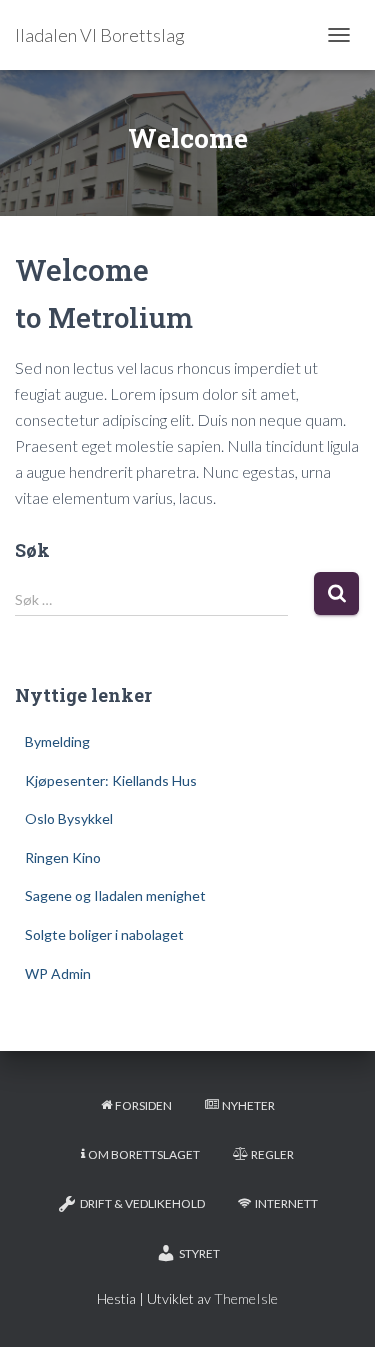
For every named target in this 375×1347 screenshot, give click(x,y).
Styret (199, 1253)
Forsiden (143, 1105)
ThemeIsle (246, 1298)
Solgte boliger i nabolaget (104, 934)
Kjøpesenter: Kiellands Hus (111, 780)
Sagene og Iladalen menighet (115, 895)
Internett (286, 1203)
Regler (272, 1154)
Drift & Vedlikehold (142, 1203)
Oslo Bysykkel (69, 818)
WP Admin (58, 973)
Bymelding (57, 741)
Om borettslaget (144, 1154)
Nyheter (248, 1105)
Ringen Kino (63, 857)
